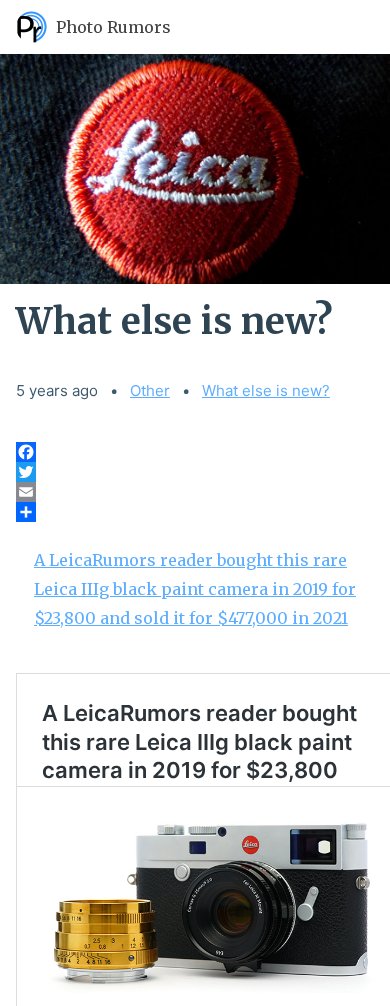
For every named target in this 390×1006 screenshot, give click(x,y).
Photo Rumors (113, 27)
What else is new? (266, 390)
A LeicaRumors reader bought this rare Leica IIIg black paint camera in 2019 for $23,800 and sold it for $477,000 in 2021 (195, 589)
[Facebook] (195, 452)
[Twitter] (195, 472)
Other (150, 390)
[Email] (195, 492)
